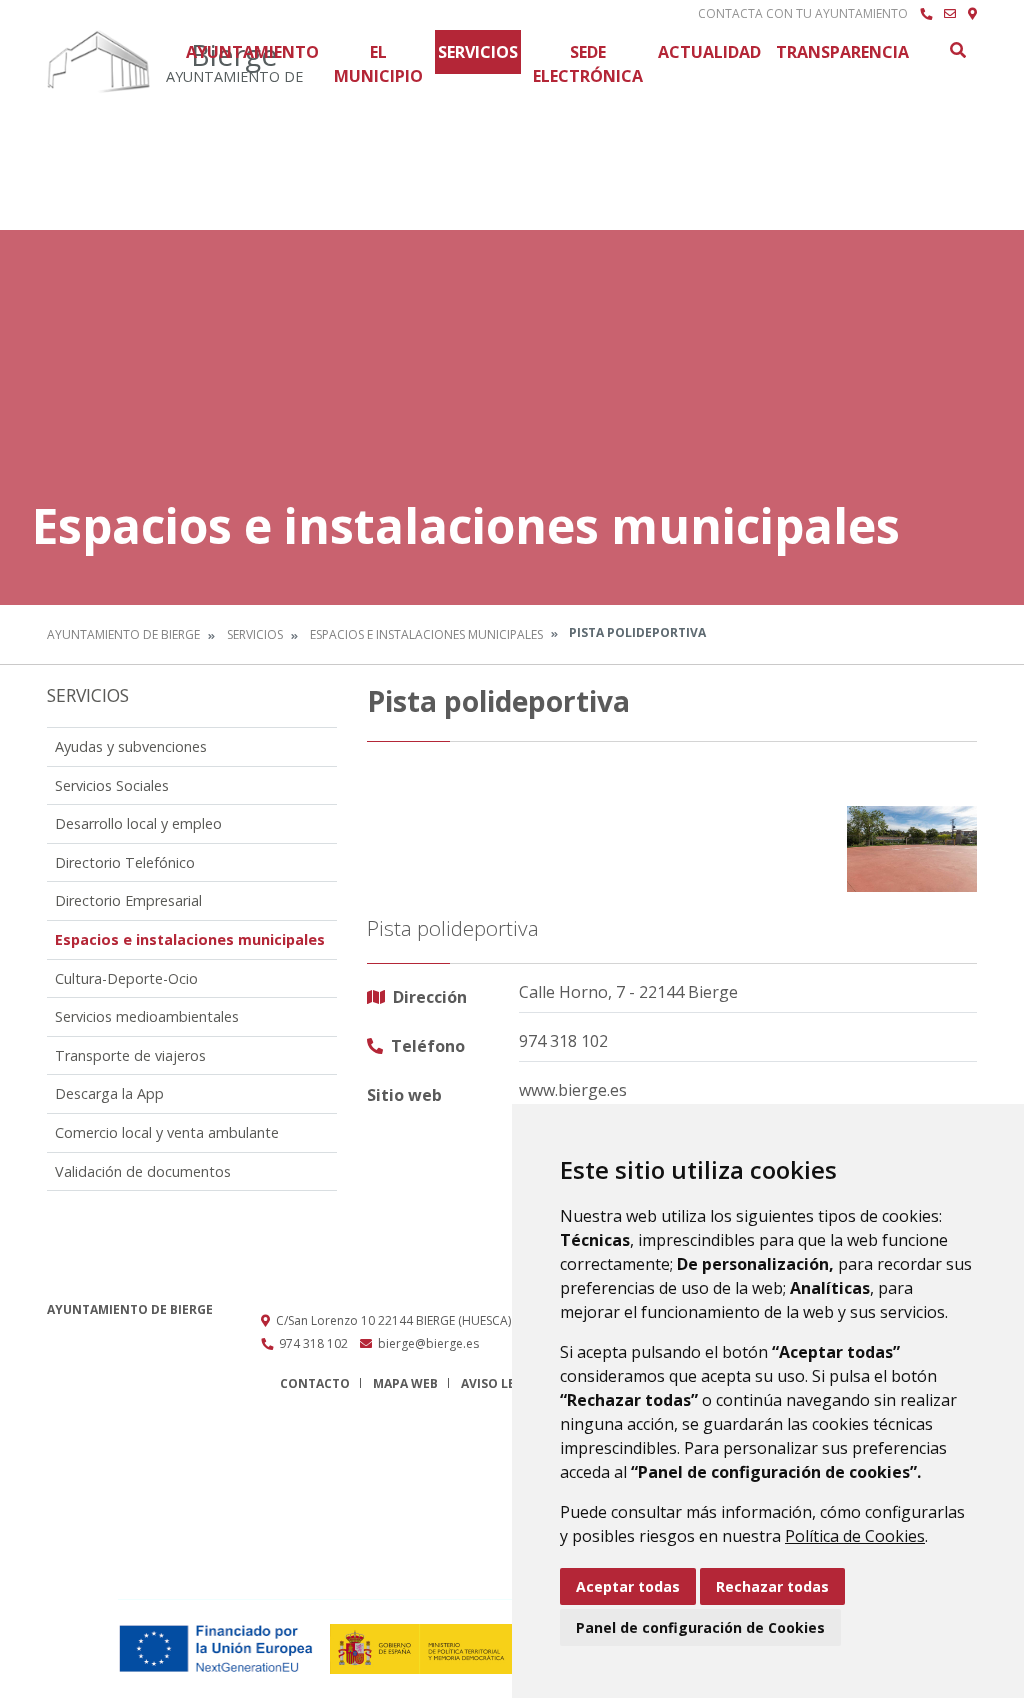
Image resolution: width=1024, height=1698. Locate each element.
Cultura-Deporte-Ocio (126, 978)
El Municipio (378, 64)
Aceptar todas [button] (628, 1586)
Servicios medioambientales (147, 1016)
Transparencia (842, 52)
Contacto (315, 1383)
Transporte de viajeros (130, 1055)
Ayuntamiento (252, 52)
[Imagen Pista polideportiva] (912, 849)
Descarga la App (109, 1093)
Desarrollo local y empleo (138, 823)
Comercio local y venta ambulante (167, 1132)
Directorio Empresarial (128, 900)
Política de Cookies (855, 1536)
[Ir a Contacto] (950, 14)
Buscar (957, 50)
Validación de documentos (143, 1171)
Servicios (478, 52)
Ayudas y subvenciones (131, 746)
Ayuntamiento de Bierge (123, 634)
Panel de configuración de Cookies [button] (700, 1627)
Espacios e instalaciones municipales (426, 634)
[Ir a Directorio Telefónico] (926, 14)
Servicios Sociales (112, 785)
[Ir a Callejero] (972, 14)
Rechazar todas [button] (772, 1586)
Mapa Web (405, 1383)
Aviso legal (500, 1383)
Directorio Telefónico (125, 862)
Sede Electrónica (588, 64)
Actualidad (709, 52)
